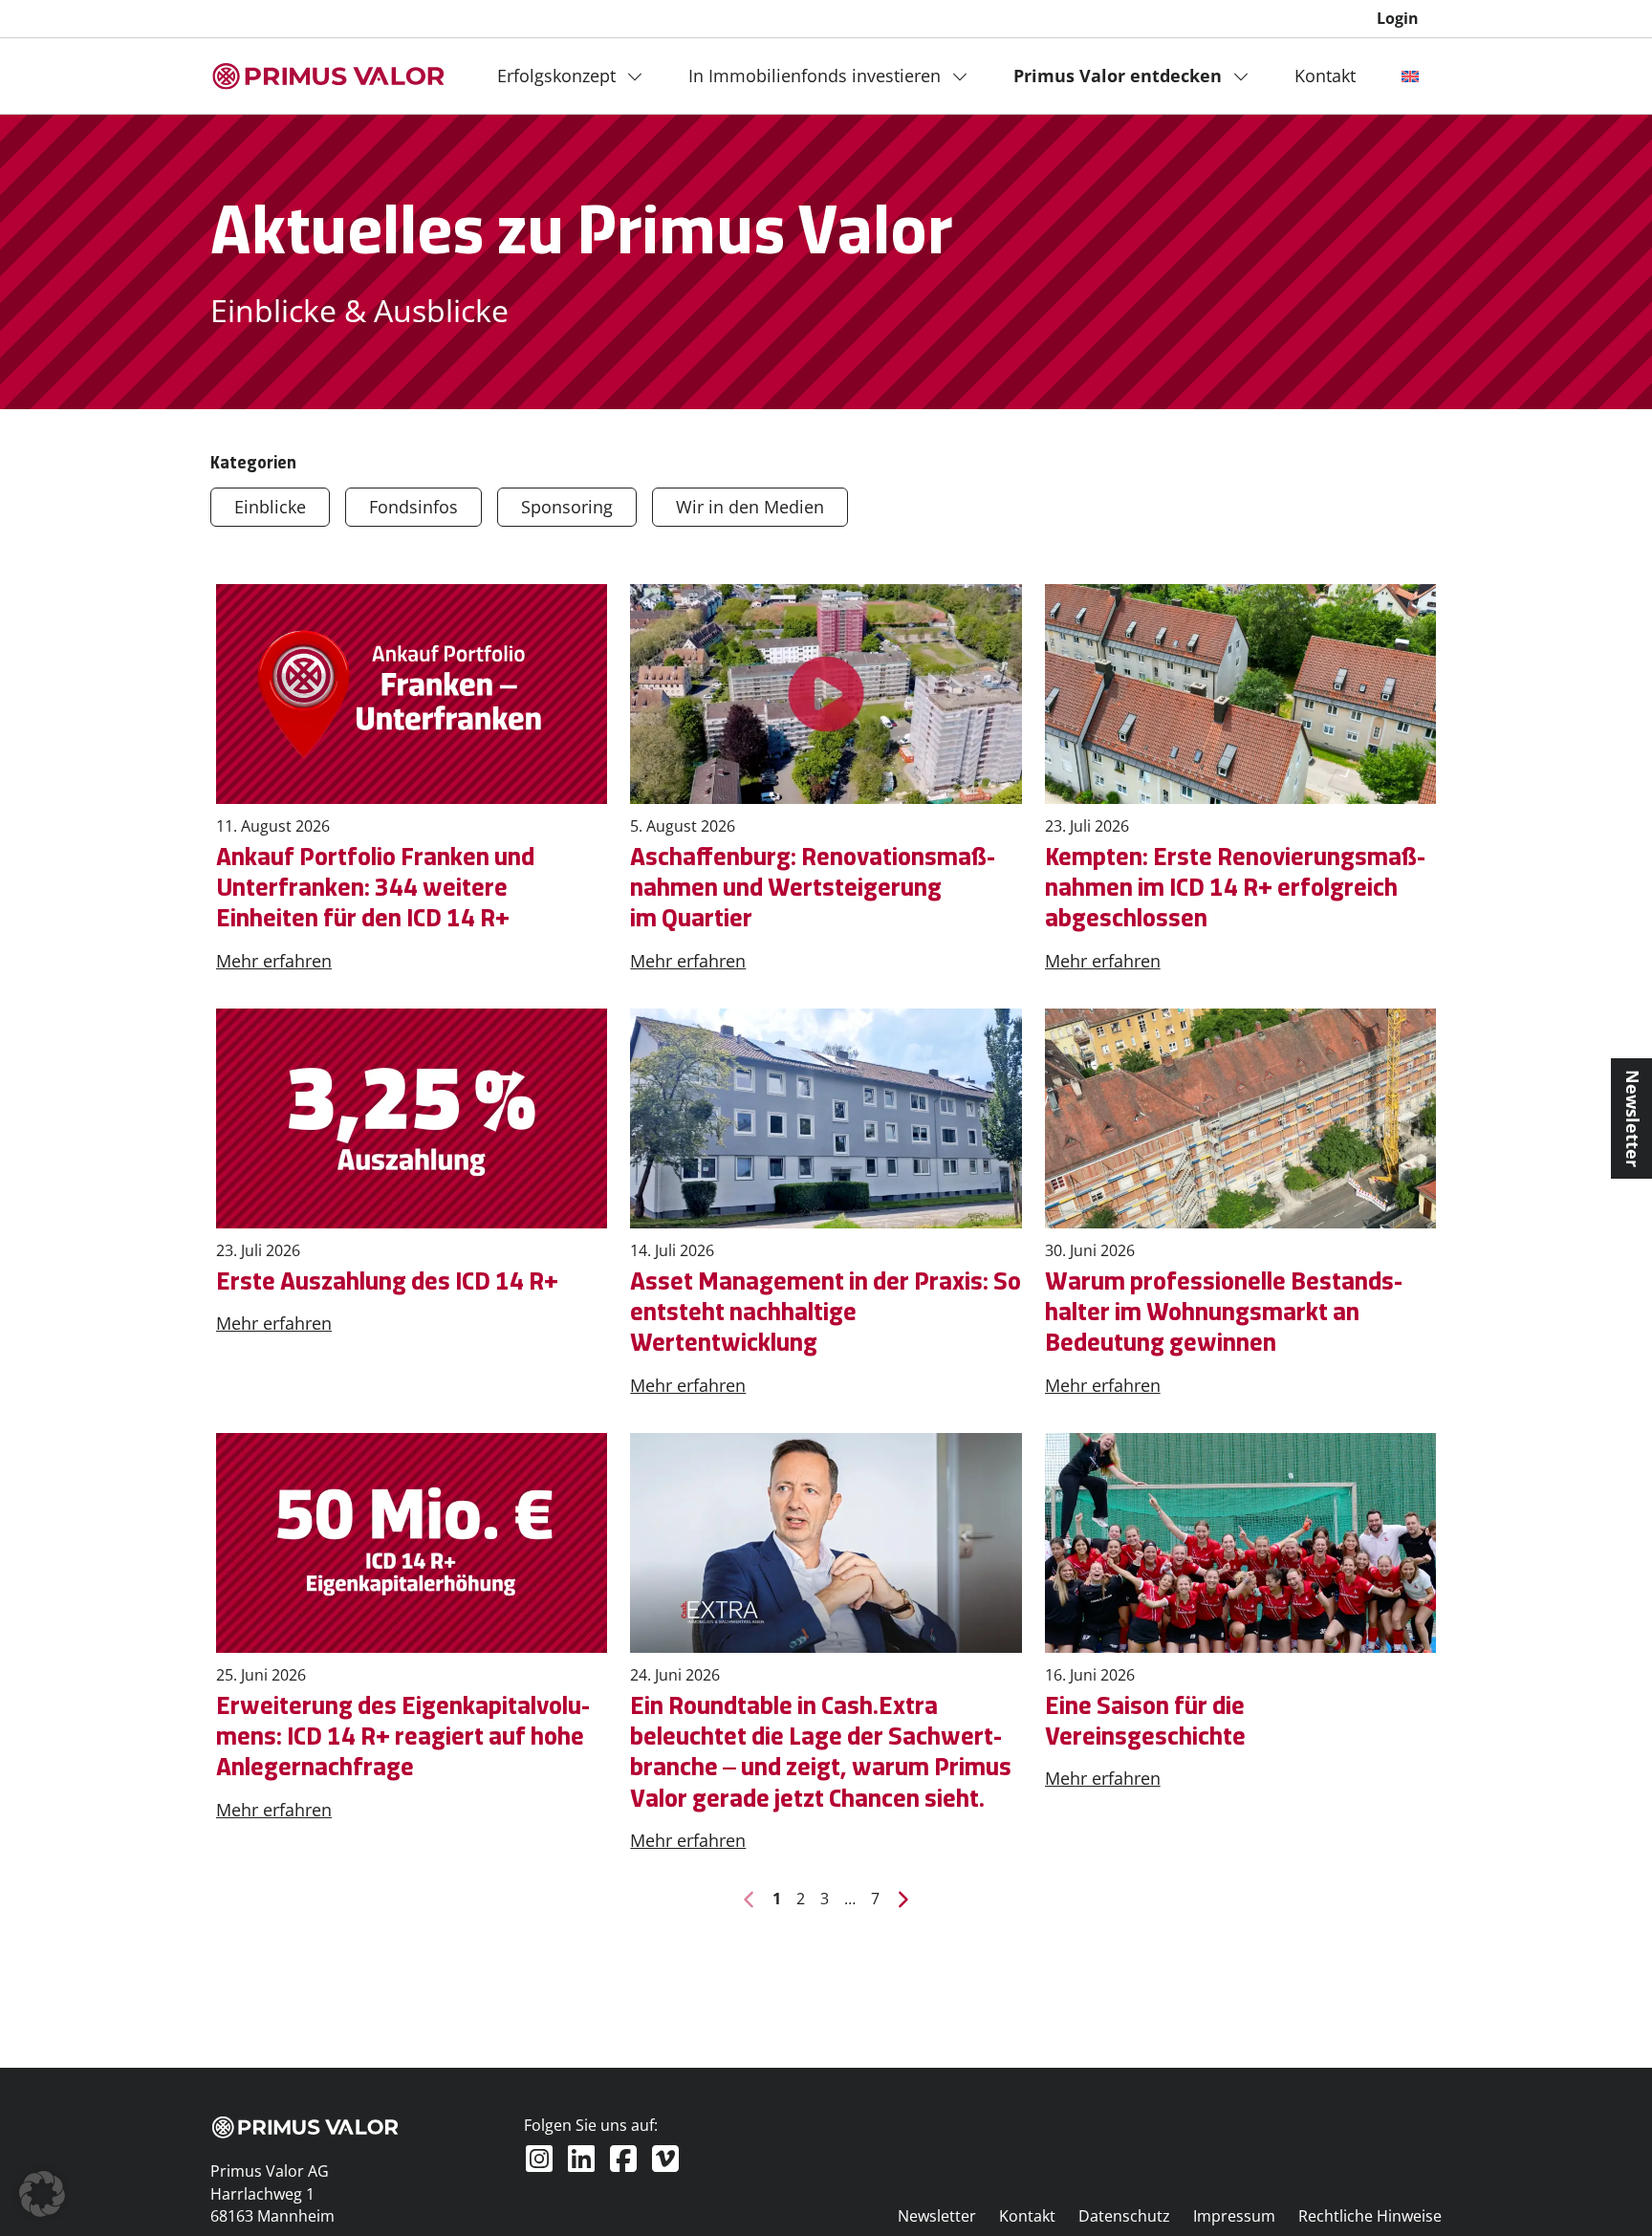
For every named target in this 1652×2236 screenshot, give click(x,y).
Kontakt (1325, 76)
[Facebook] (623, 2159)
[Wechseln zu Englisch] (1410, 76)
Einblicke (270, 507)
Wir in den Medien (750, 507)
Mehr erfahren (274, 961)
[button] (42, 2194)
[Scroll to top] (1606, 2190)
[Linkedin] (581, 2159)
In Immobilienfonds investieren (815, 76)
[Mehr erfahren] (412, 694)
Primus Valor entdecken (1118, 76)
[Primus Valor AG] (329, 76)
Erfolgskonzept (556, 76)
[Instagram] (539, 2159)
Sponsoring (567, 507)
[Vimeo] (665, 2159)
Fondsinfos (413, 507)
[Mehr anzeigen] (641, 76)
